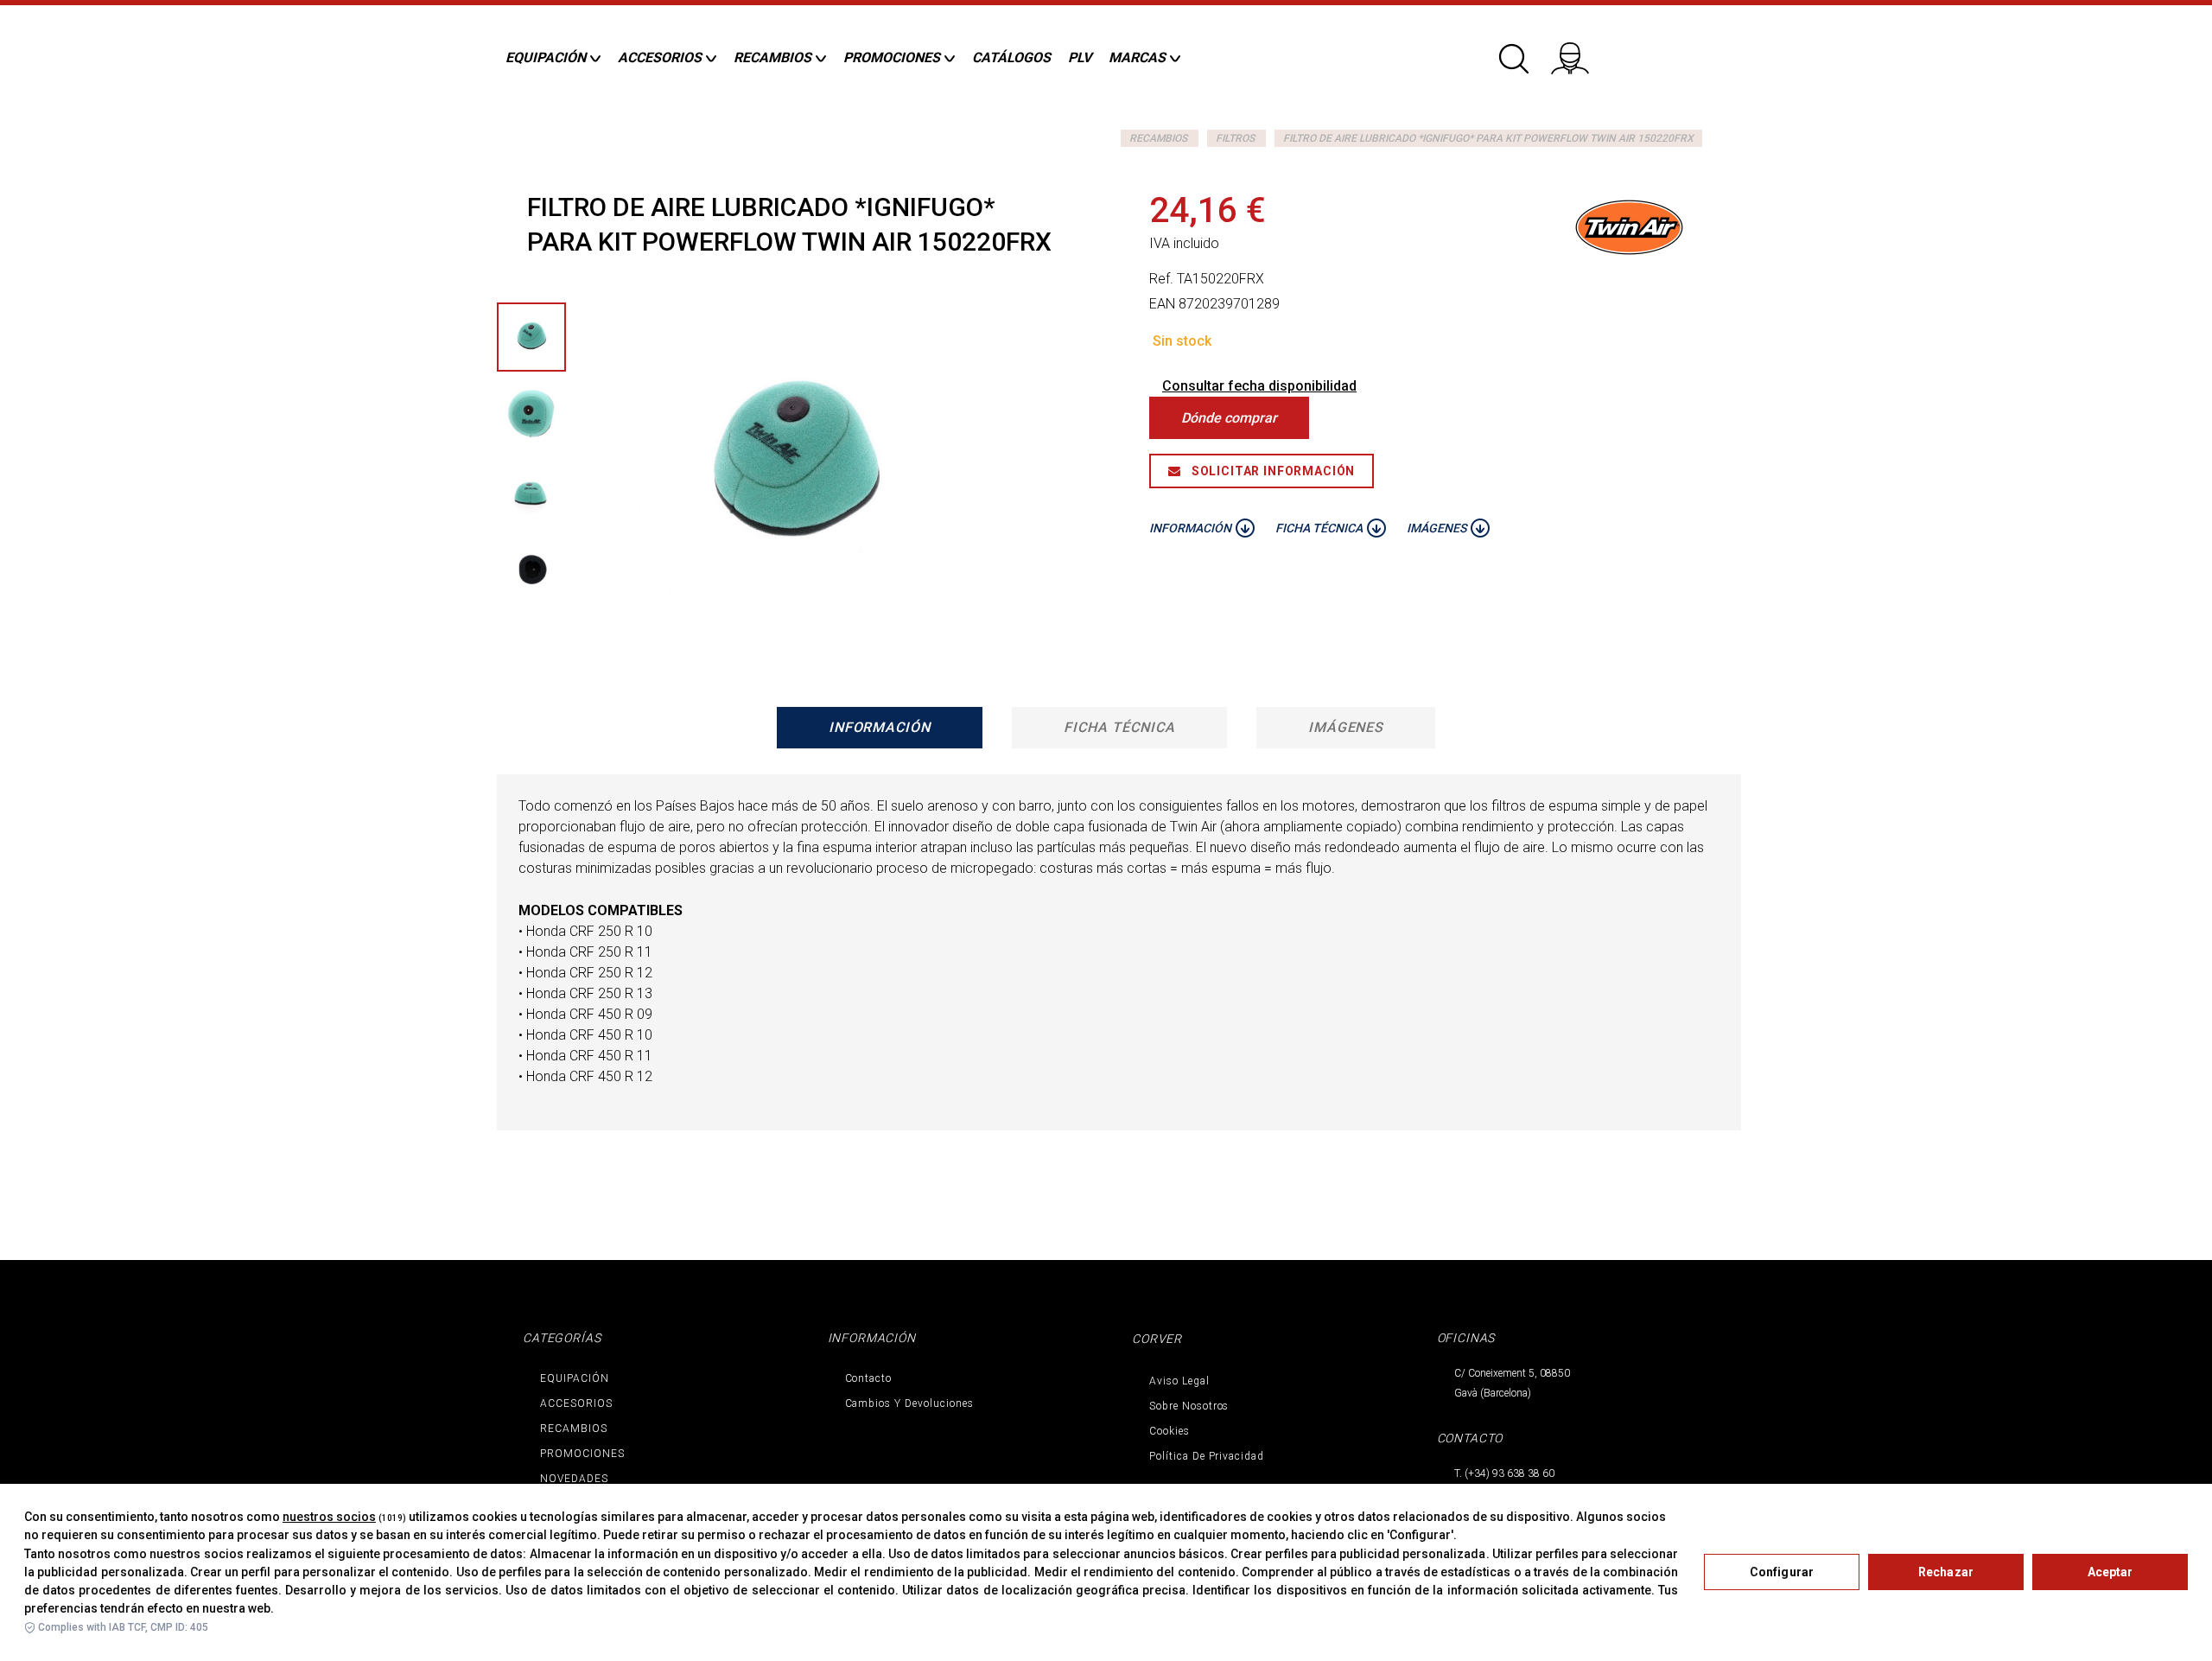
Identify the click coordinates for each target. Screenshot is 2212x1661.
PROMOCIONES (582, 1454)
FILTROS (1235, 138)
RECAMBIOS (1158, 138)
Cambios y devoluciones (909, 1403)
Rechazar (1946, 1572)
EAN (1162, 304)
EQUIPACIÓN (575, 1378)
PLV (1080, 57)
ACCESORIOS (576, 1403)
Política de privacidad (1207, 1456)
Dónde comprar (1229, 418)
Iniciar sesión (1581, 52)
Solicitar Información (1271, 471)
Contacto (869, 1378)
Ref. (1161, 279)
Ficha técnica (1119, 727)
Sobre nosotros (1189, 1406)
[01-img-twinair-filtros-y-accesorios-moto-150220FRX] (531, 337)
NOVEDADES (574, 1479)
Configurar (1782, 1572)
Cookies (1170, 1431)
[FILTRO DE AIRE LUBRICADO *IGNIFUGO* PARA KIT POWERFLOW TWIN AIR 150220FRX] (531, 415)
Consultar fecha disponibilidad (1259, 386)
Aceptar (2110, 1572)
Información (880, 727)
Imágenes (1346, 727)
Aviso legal (1179, 1381)
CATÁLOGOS (1011, 57)
